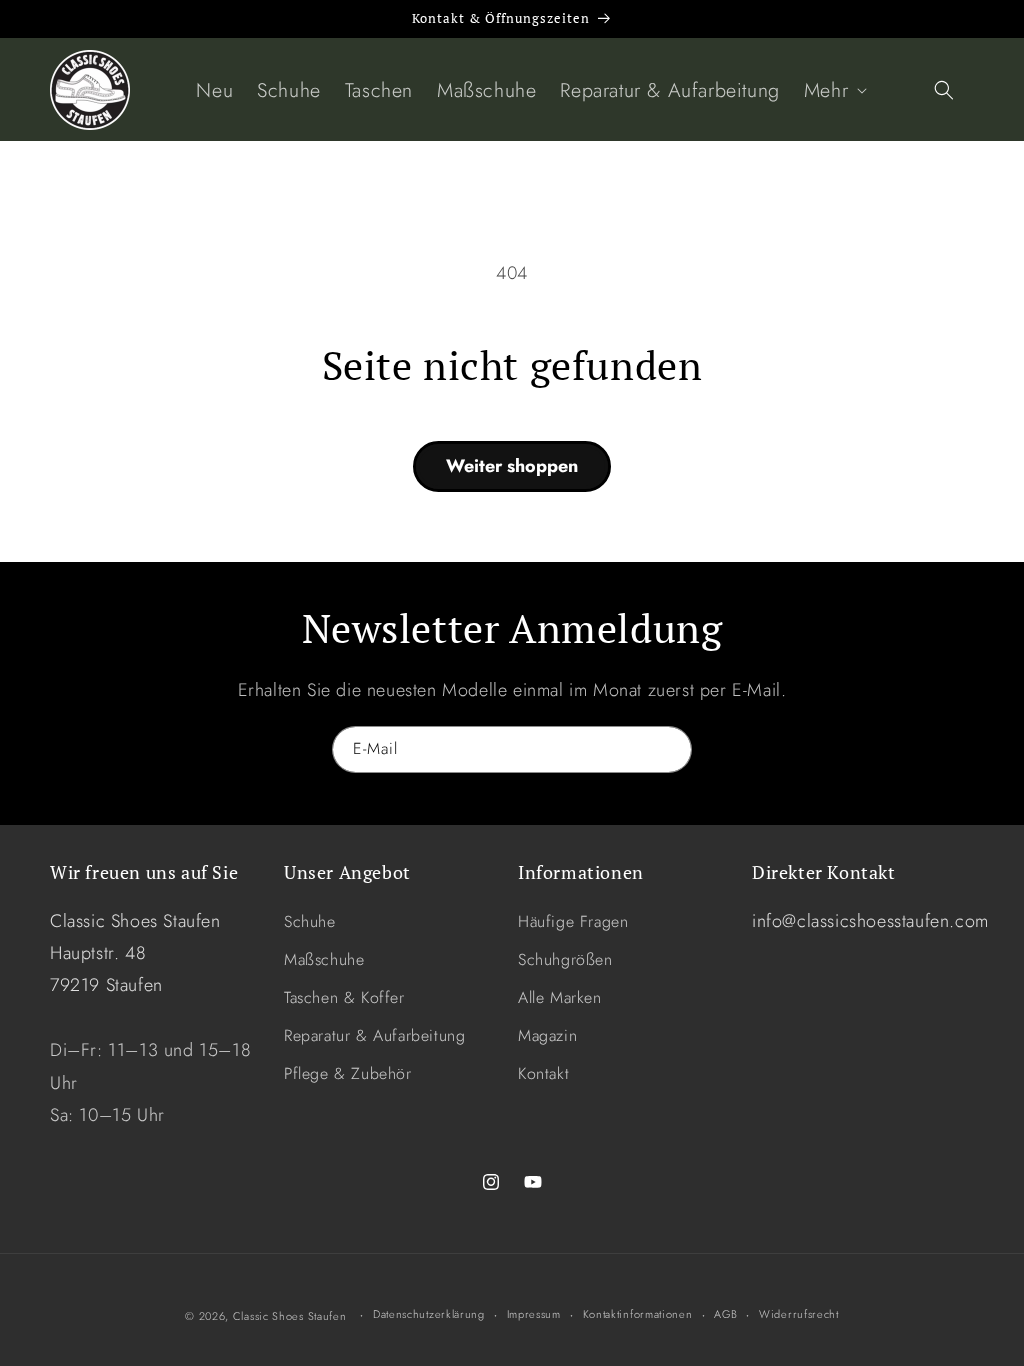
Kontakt (543, 1073)
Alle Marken (560, 997)
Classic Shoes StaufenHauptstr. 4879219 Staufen (135, 953)
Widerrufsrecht (799, 1314)
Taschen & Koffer (344, 997)
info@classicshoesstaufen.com (870, 921)
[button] (833, 90)
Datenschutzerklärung (429, 1314)
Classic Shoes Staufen (290, 1316)
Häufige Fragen (573, 921)
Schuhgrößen (565, 959)
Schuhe (310, 921)
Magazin (547, 1035)
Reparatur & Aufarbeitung (374, 1035)
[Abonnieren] (669, 749)
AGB (725, 1314)
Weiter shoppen (512, 466)
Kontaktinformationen (638, 1314)
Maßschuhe (324, 959)
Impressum (534, 1314)
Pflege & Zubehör (348, 1073)
